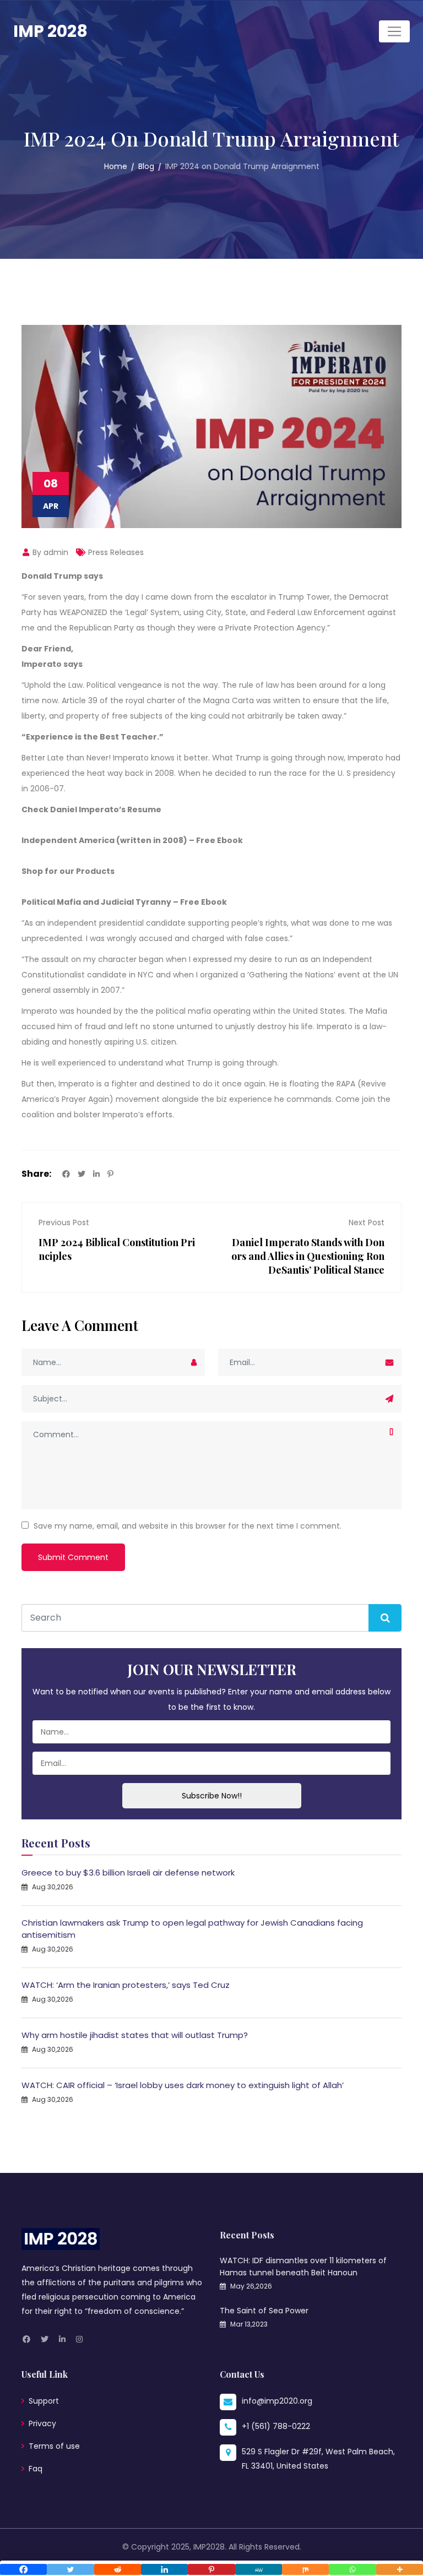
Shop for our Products (68, 871)
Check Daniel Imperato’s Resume (91, 809)
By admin (49, 552)
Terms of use (54, 2446)
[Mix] (305, 2569)
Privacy (42, 2423)
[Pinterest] (211, 2569)
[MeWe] (259, 2569)
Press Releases (116, 552)
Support (44, 2401)
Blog (146, 166)
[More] (400, 2569)
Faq (36, 2469)
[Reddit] (118, 2569)
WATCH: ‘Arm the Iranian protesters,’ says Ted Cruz (126, 1985)
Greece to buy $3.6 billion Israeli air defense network (128, 1873)
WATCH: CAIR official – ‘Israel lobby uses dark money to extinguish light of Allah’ (183, 2085)
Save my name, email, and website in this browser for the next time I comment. (188, 1526)
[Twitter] (70, 2569)
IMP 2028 (50, 31)
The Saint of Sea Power (264, 2311)
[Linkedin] (164, 2569)
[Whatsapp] (352, 2569)
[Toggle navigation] (394, 31)
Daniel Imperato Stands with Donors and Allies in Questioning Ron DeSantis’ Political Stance (308, 1256)
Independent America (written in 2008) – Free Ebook (132, 840)
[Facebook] (23, 2569)
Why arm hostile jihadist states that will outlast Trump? (135, 2035)
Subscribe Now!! (212, 1796)
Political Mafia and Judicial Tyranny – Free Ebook (124, 902)
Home (116, 166)
